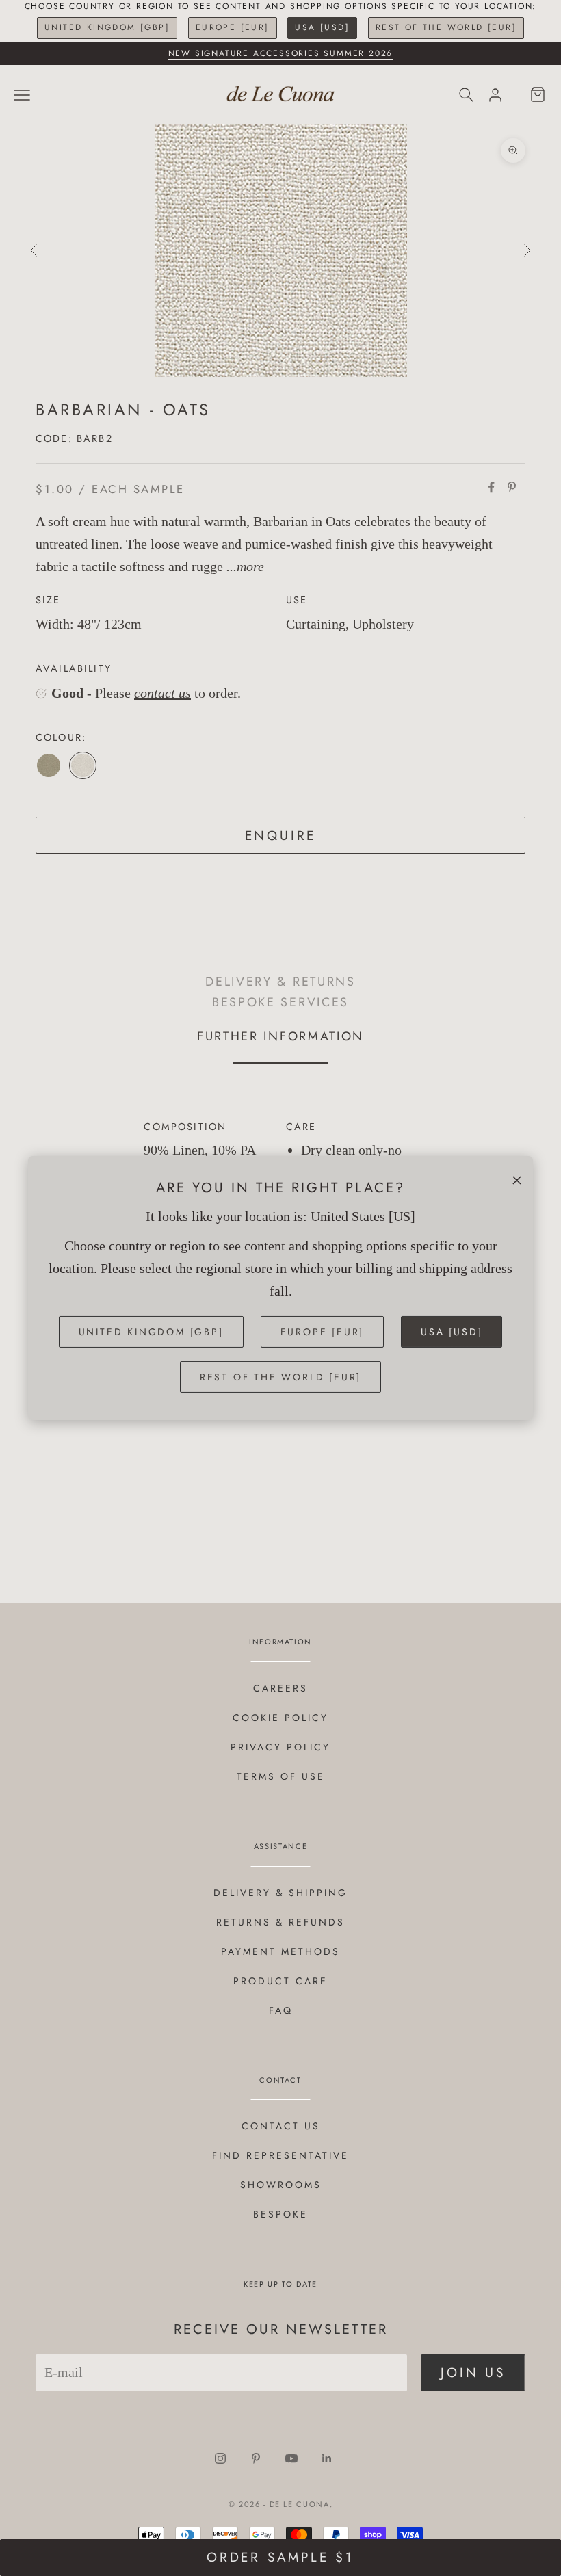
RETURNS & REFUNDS (280, 1922)
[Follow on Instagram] (220, 2458)
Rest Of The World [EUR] (446, 27)
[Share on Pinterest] (512, 487)
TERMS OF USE (281, 1776)
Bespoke (280, 2214)
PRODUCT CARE (280, 1981)
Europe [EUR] (233, 27)
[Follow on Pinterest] (256, 2458)
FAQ (281, 2010)
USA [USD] (322, 27)
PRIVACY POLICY (280, 1747)
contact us (162, 693)
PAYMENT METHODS (280, 1951)
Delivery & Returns (280, 981)
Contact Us (281, 2126)
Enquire (281, 836)
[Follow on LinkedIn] (327, 2458)
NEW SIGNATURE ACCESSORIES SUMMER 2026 (281, 53)
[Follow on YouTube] (291, 2458)
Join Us (473, 2373)
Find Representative (280, 2155)
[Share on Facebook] (491, 487)
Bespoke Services (280, 1002)
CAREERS (280, 1688)
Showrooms (281, 2185)
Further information (280, 1036)
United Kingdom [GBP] (107, 27)
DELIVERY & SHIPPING (280, 1893)
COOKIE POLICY (280, 1718)
